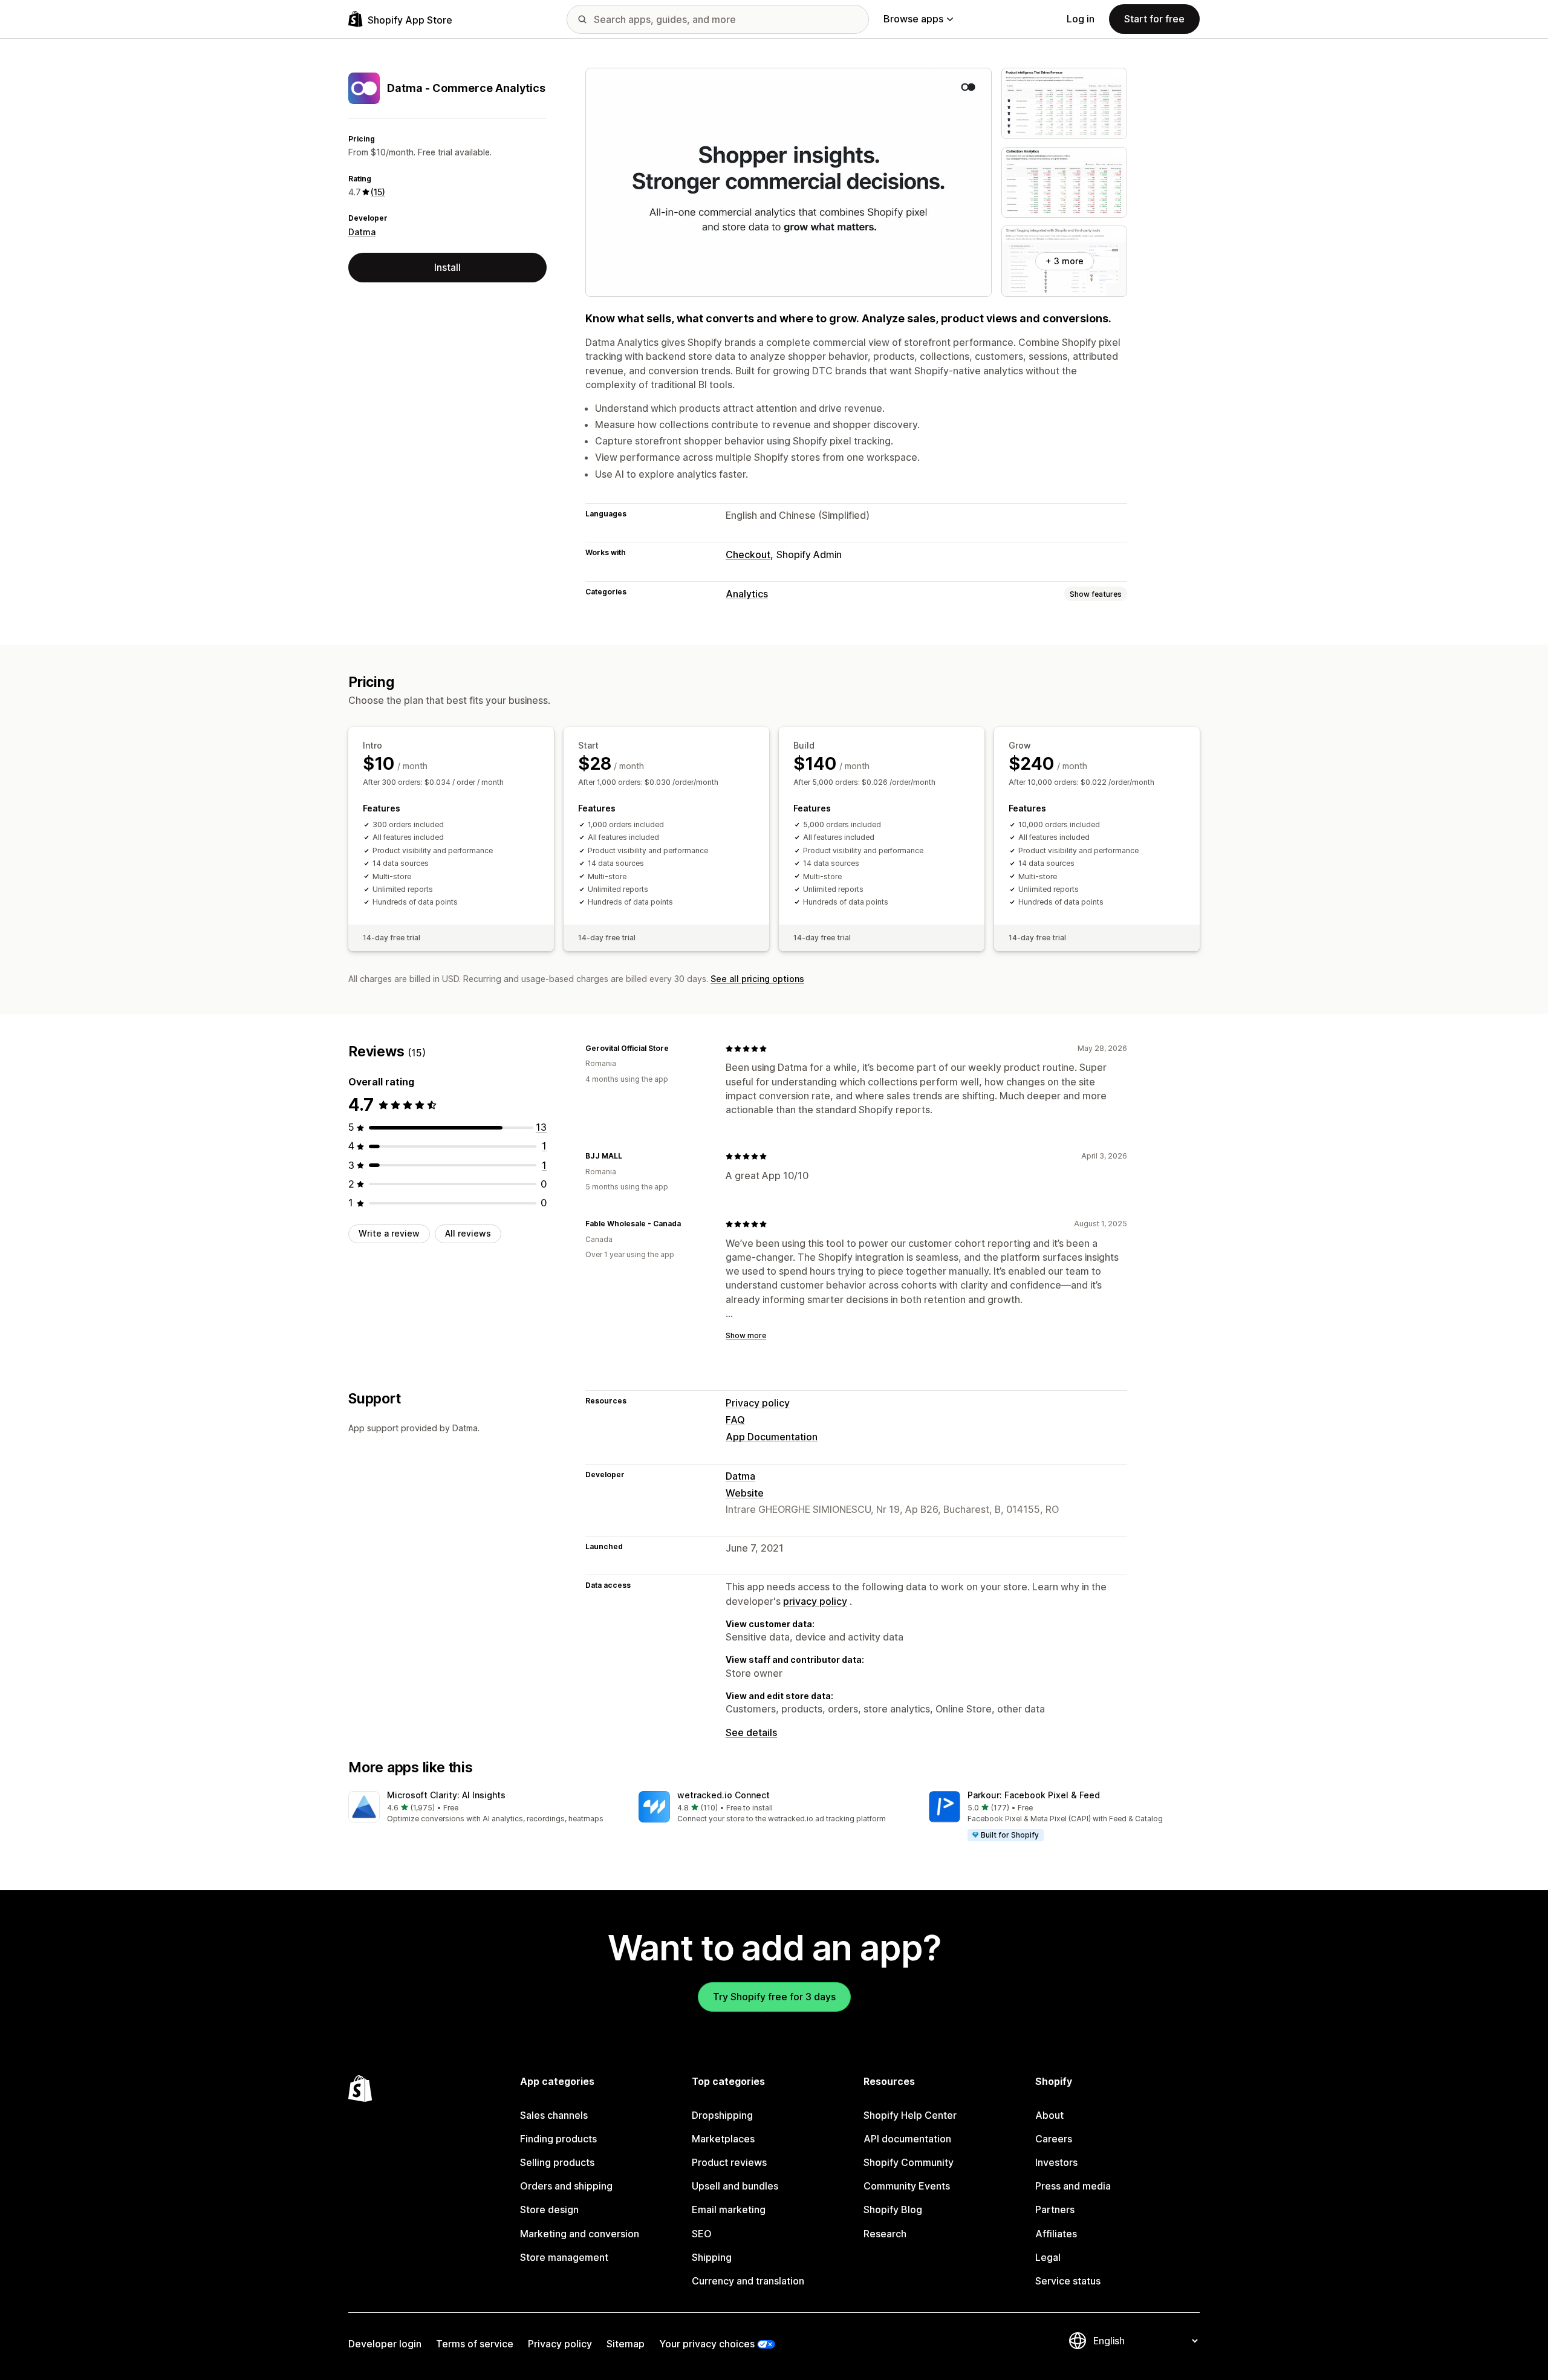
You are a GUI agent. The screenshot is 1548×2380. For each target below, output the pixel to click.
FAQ (735, 1420)
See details (751, 1732)
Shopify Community (909, 2162)
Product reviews (729, 2162)
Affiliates (1056, 2234)
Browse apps (913, 19)
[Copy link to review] (676, 1049)
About (1049, 2115)
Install (447, 267)
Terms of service (475, 2344)
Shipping (712, 2257)
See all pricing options (757, 979)
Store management (564, 2257)
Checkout (748, 554)
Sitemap (626, 2344)
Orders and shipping (566, 2186)
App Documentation (772, 1437)
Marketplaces (723, 2139)
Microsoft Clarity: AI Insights (446, 1795)
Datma (362, 232)
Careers (1054, 2139)
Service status (1068, 2281)
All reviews (468, 1233)
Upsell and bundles (735, 2186)
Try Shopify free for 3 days (774, 1997)
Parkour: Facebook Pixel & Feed (1034, 1795)
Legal (1048, 2257)
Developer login (385, 2344)
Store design (549, 2209)
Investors (1056, 2162)
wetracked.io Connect (724, 1795)
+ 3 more (1065, 261)
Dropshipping (722, 2115)
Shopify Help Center (910, 2115)
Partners (1055, 2209)
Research (885, 2234)
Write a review (389, 1233)
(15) (378, 192)
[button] (484, 1808)
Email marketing (729, 2209)
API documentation (907, 2139)
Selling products (557, 2162)
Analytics (747, 594)
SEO (702, 2234)
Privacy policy (758, 1403)
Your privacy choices (707, 2344)
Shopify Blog (893, 2209)
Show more (746, 1335)
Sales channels (554, 2115)
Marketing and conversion (580, 2234)
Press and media (1073, 2186)
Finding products (558, 2139)
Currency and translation (748, 2281)
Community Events (907, 2186)
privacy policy (815, 1601)
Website (745, 1493)
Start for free (1154, 19)
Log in (1081, 19)
